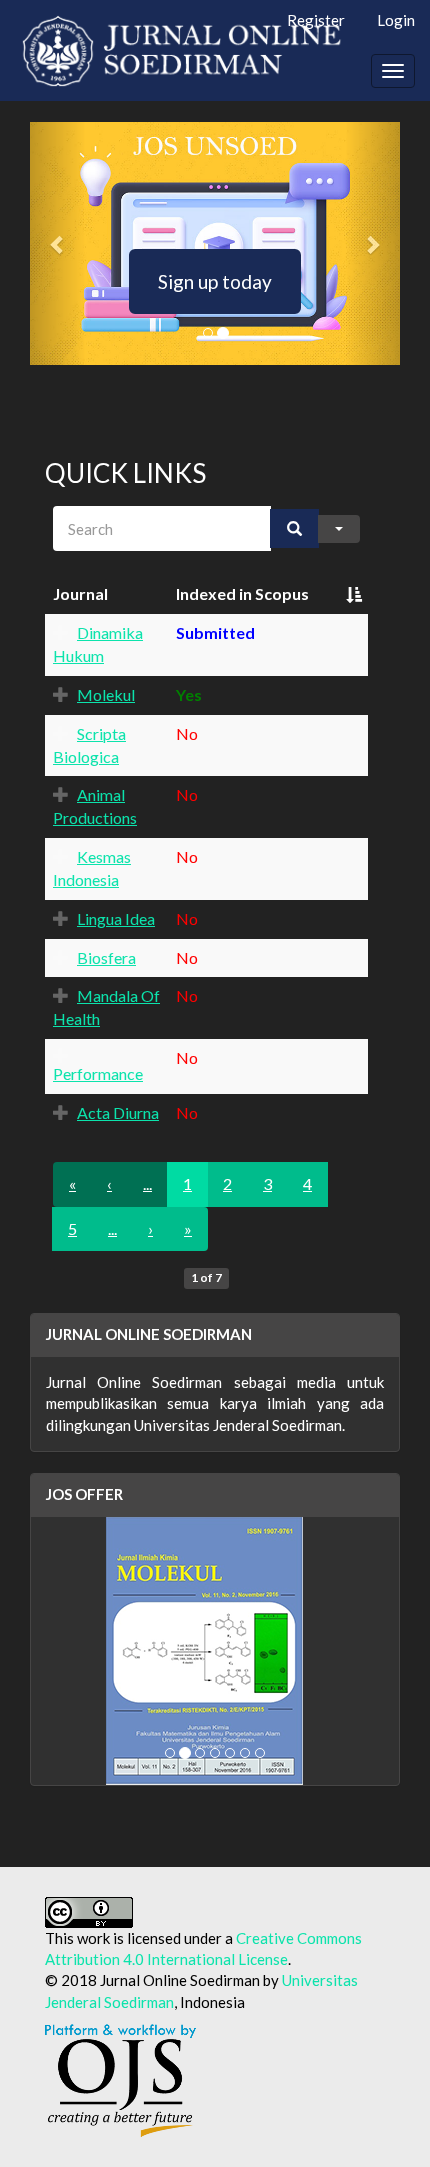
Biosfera (106, 957)
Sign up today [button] (215, 281)
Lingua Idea (116, 918)
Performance (98, 1073)
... (112, 1228)
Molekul (106, 694)
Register (316, 20)
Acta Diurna (118, 1112)
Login (396, 20)
